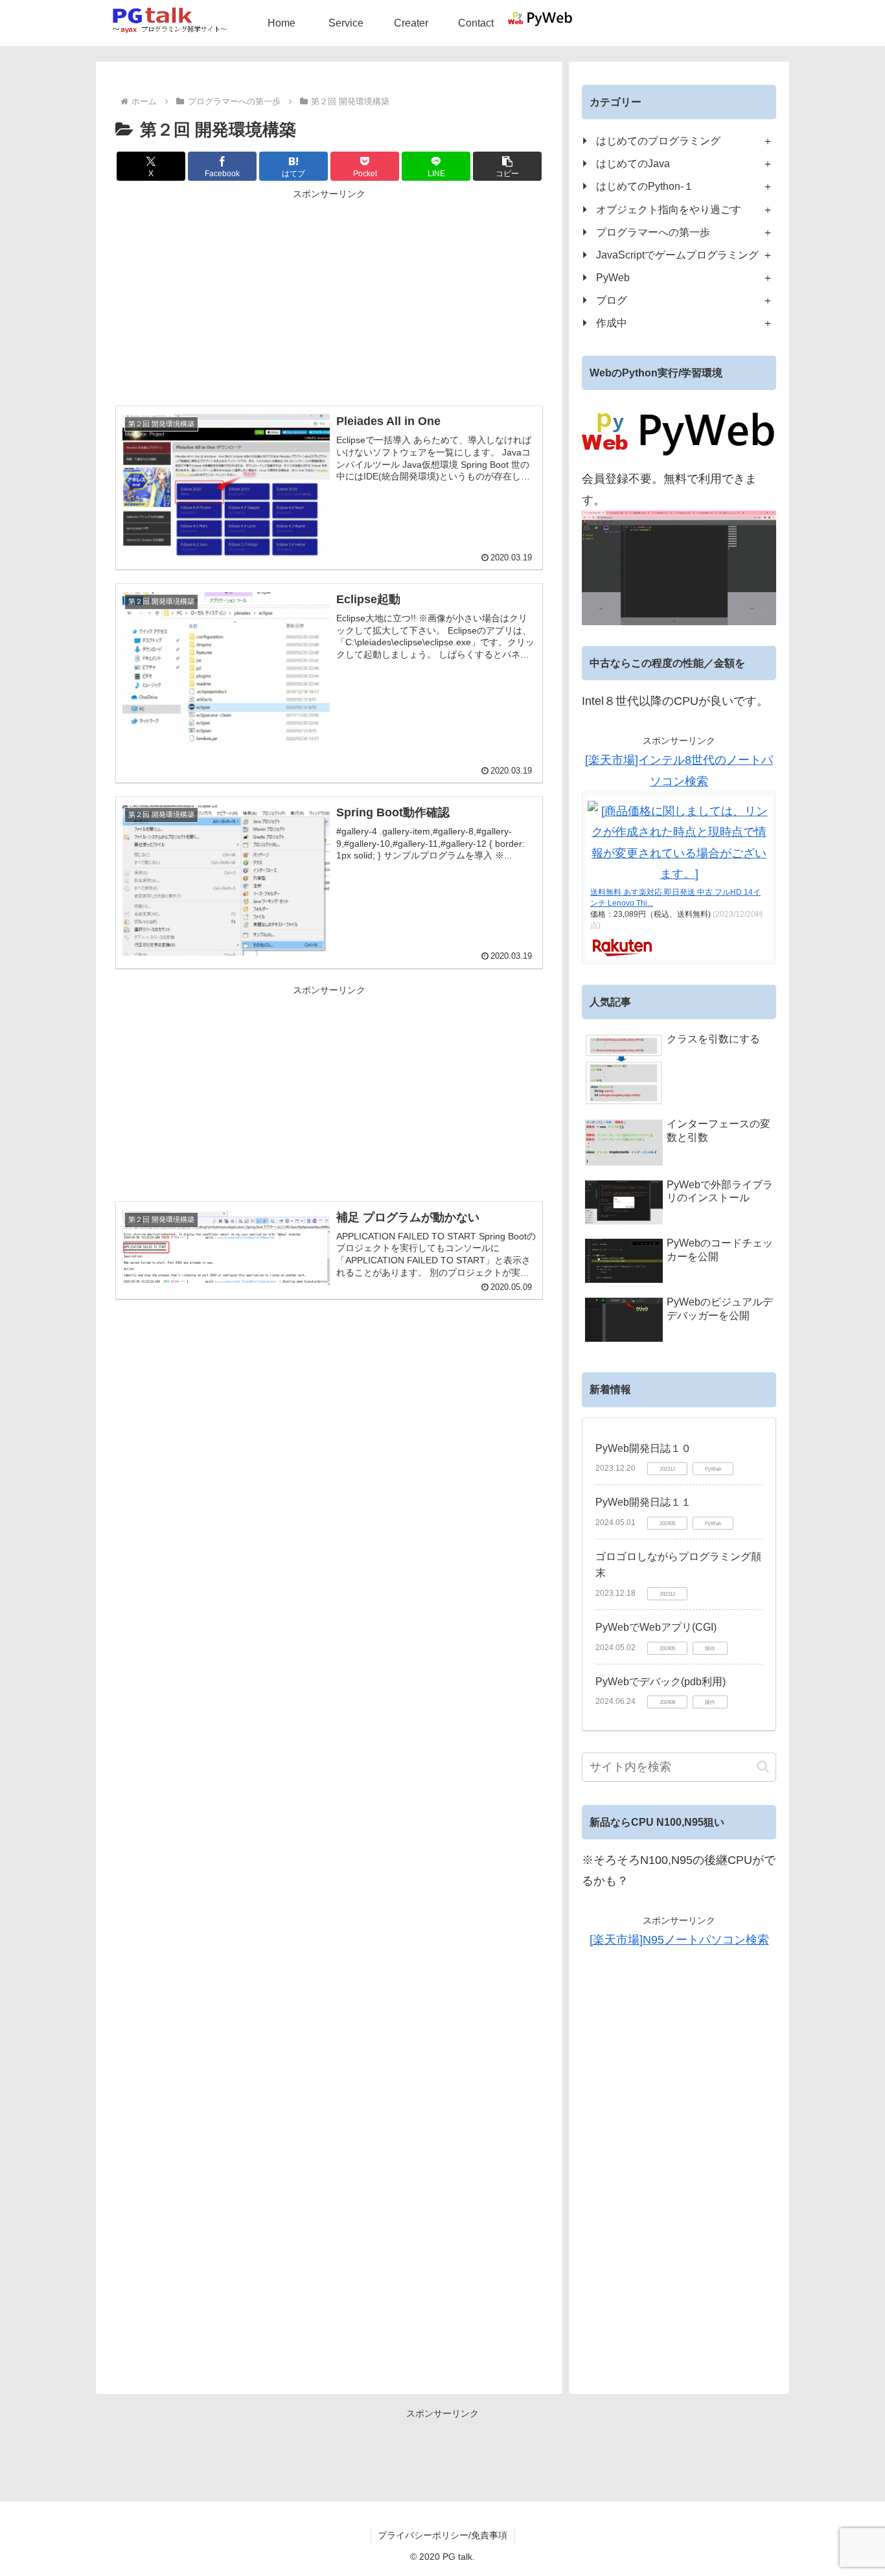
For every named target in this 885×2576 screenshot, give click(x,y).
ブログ (612, 300)
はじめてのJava (633, 163)
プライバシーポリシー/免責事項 (442, 2535)
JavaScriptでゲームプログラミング (677, 255)
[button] (507, 166)
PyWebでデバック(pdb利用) (661, 1682)
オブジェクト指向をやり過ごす (669, 209)
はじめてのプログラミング (658, 141)
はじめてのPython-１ (645, 186)
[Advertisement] (329, 293)
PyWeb (613, 277)
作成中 (612, 323)
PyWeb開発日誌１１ (643, 1502)
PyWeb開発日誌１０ (643, 1448)
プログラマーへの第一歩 (653, 232)
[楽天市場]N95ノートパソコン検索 (679, 1940)
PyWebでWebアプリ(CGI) (656, 1627)
